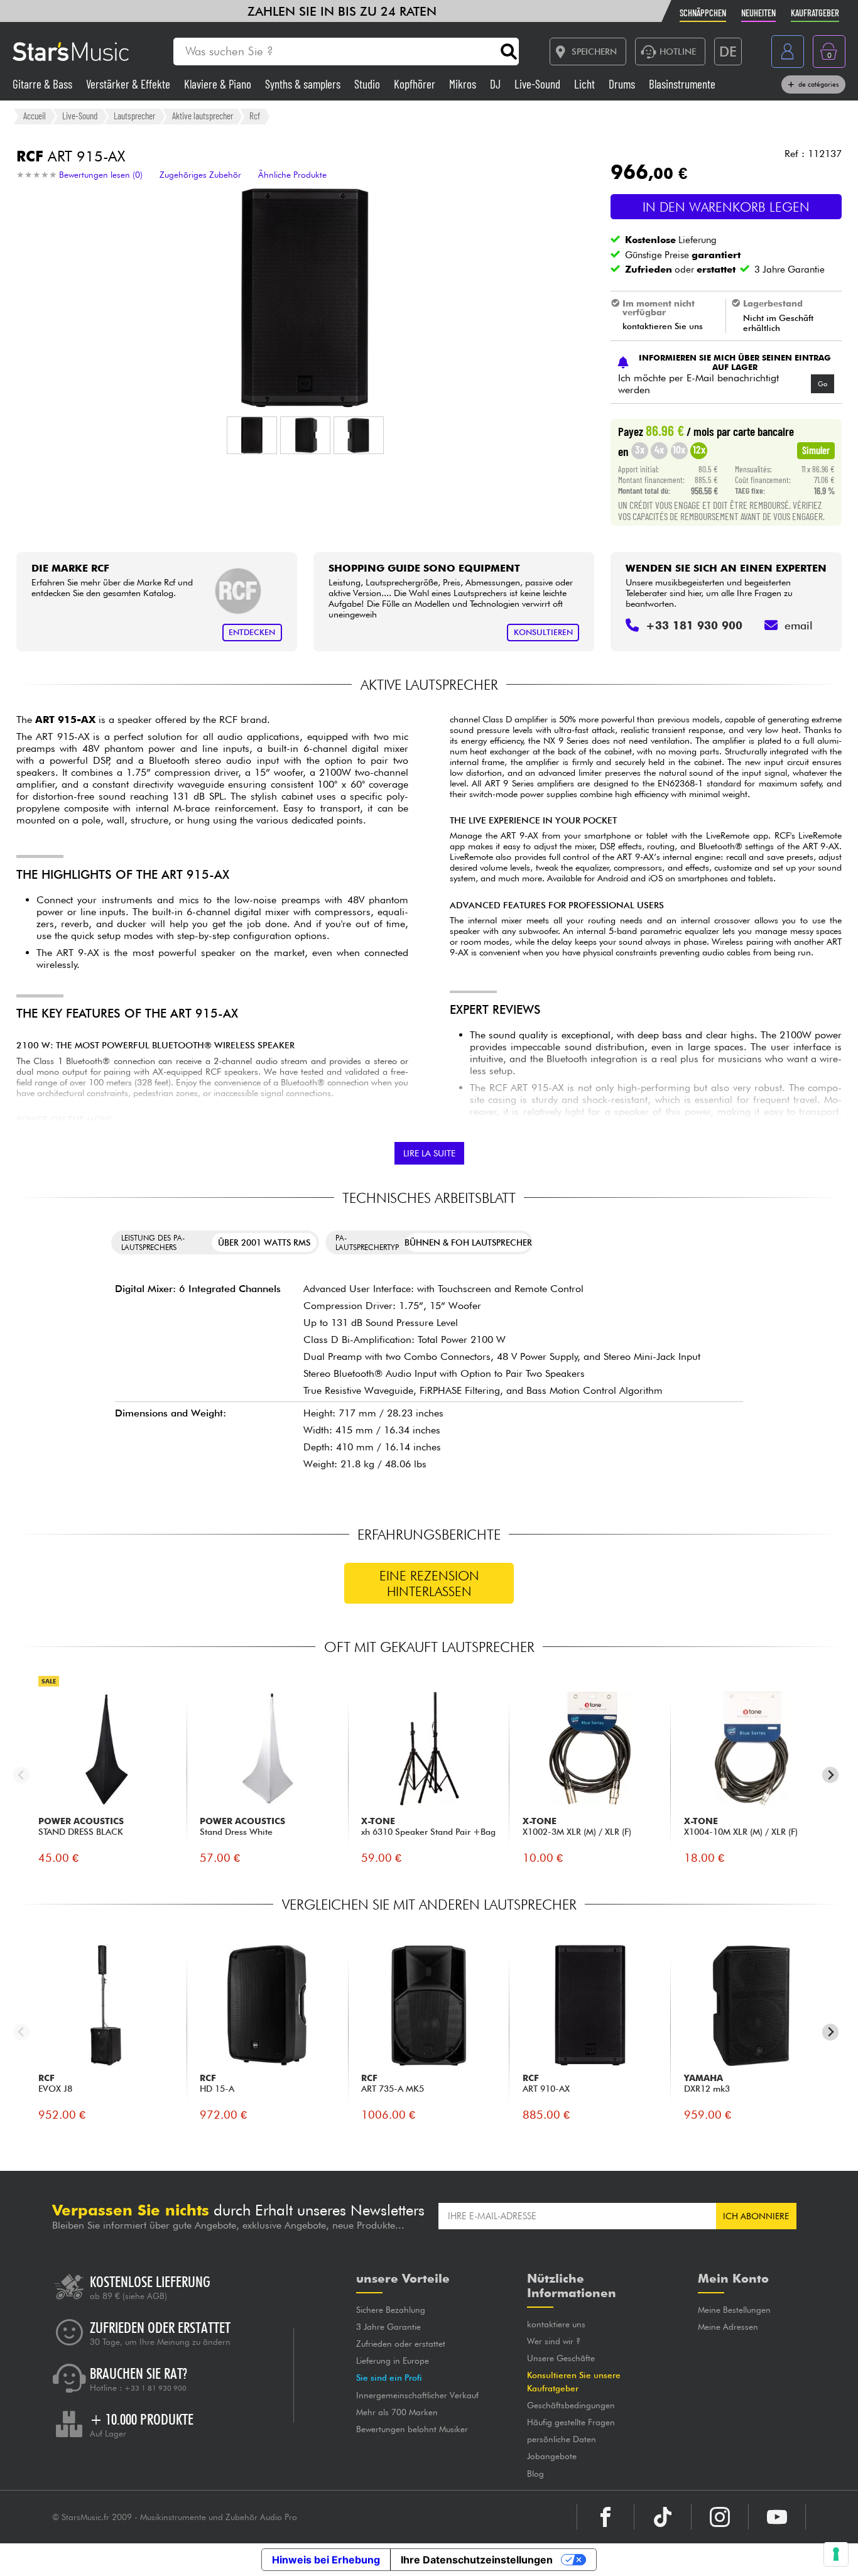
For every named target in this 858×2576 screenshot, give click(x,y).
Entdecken (252, 632)
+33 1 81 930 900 (155, 2388)
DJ (497, 84)
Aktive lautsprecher (203, 116)
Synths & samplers (304, 84)
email (799, 625)
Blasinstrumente (682, 84)
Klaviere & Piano (219, 84)
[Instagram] (720, 2517)
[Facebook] (605, 2517)
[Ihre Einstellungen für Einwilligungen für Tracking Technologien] (836, 2554)
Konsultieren (543, 632)
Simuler (816, 450)
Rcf (255, 116)
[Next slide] (831, 1775)
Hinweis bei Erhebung (326, 2560)
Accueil (35, 116)
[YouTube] (777, 2517)
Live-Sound (539, 84)
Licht (586, 84)
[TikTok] (663, 2517)
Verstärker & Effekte (129, 84)
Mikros (464, 84)
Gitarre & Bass (44, 84)
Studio (368, 84)
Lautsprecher (134, 116)
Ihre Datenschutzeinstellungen (477, 2560)
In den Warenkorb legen (726, 207)
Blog (535, 2474)
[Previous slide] (22, 1775)
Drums (623, 84)
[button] (252, 435)
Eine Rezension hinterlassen (429, 1584)
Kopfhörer (416, 84)
